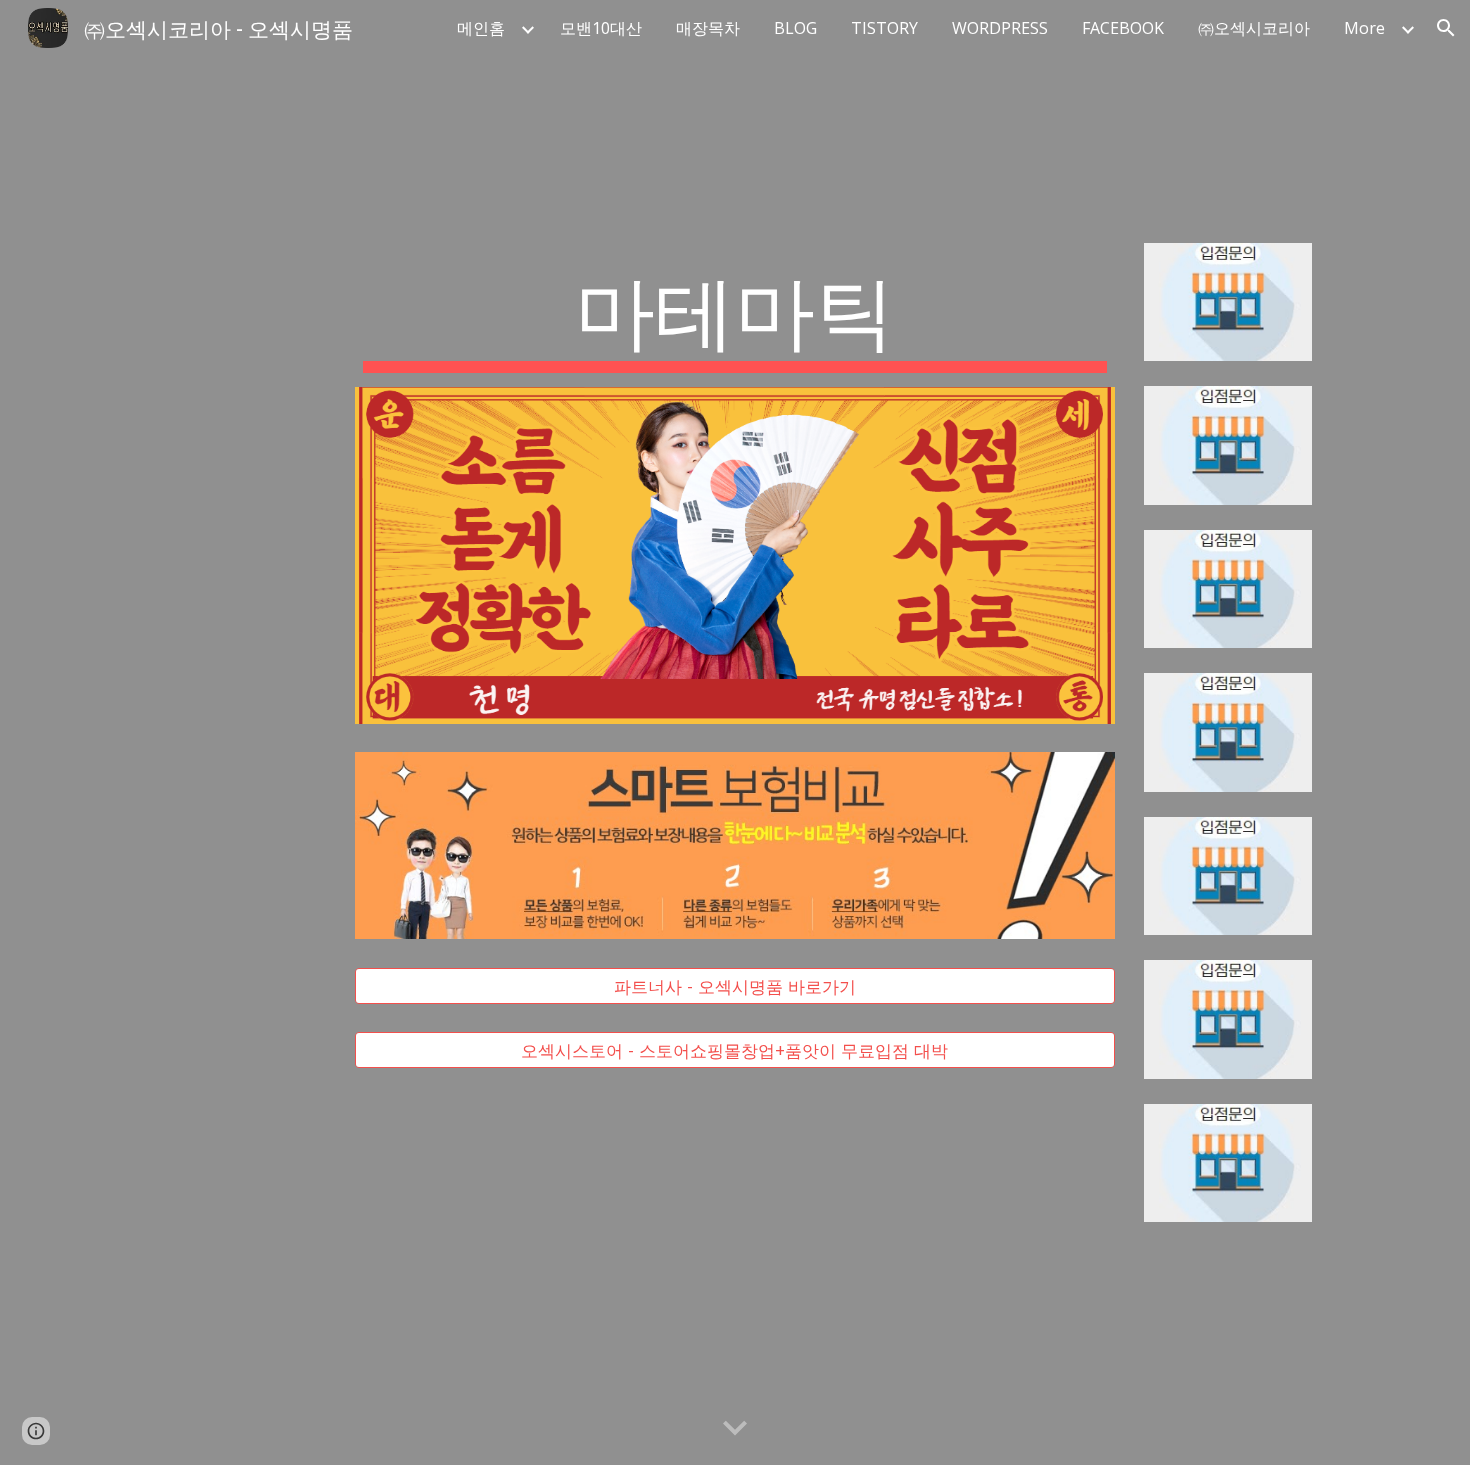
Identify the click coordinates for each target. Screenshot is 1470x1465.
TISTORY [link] (884, 28)
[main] (735, 315)
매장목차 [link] (708, 28)
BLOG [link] (795, 28)
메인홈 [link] (481, 28)
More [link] (1364, 28)
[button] (1446, 28)
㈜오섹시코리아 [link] (1254, 28)
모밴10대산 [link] (601, 28)
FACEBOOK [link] (1123, 28)
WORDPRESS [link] (1000, 28)
